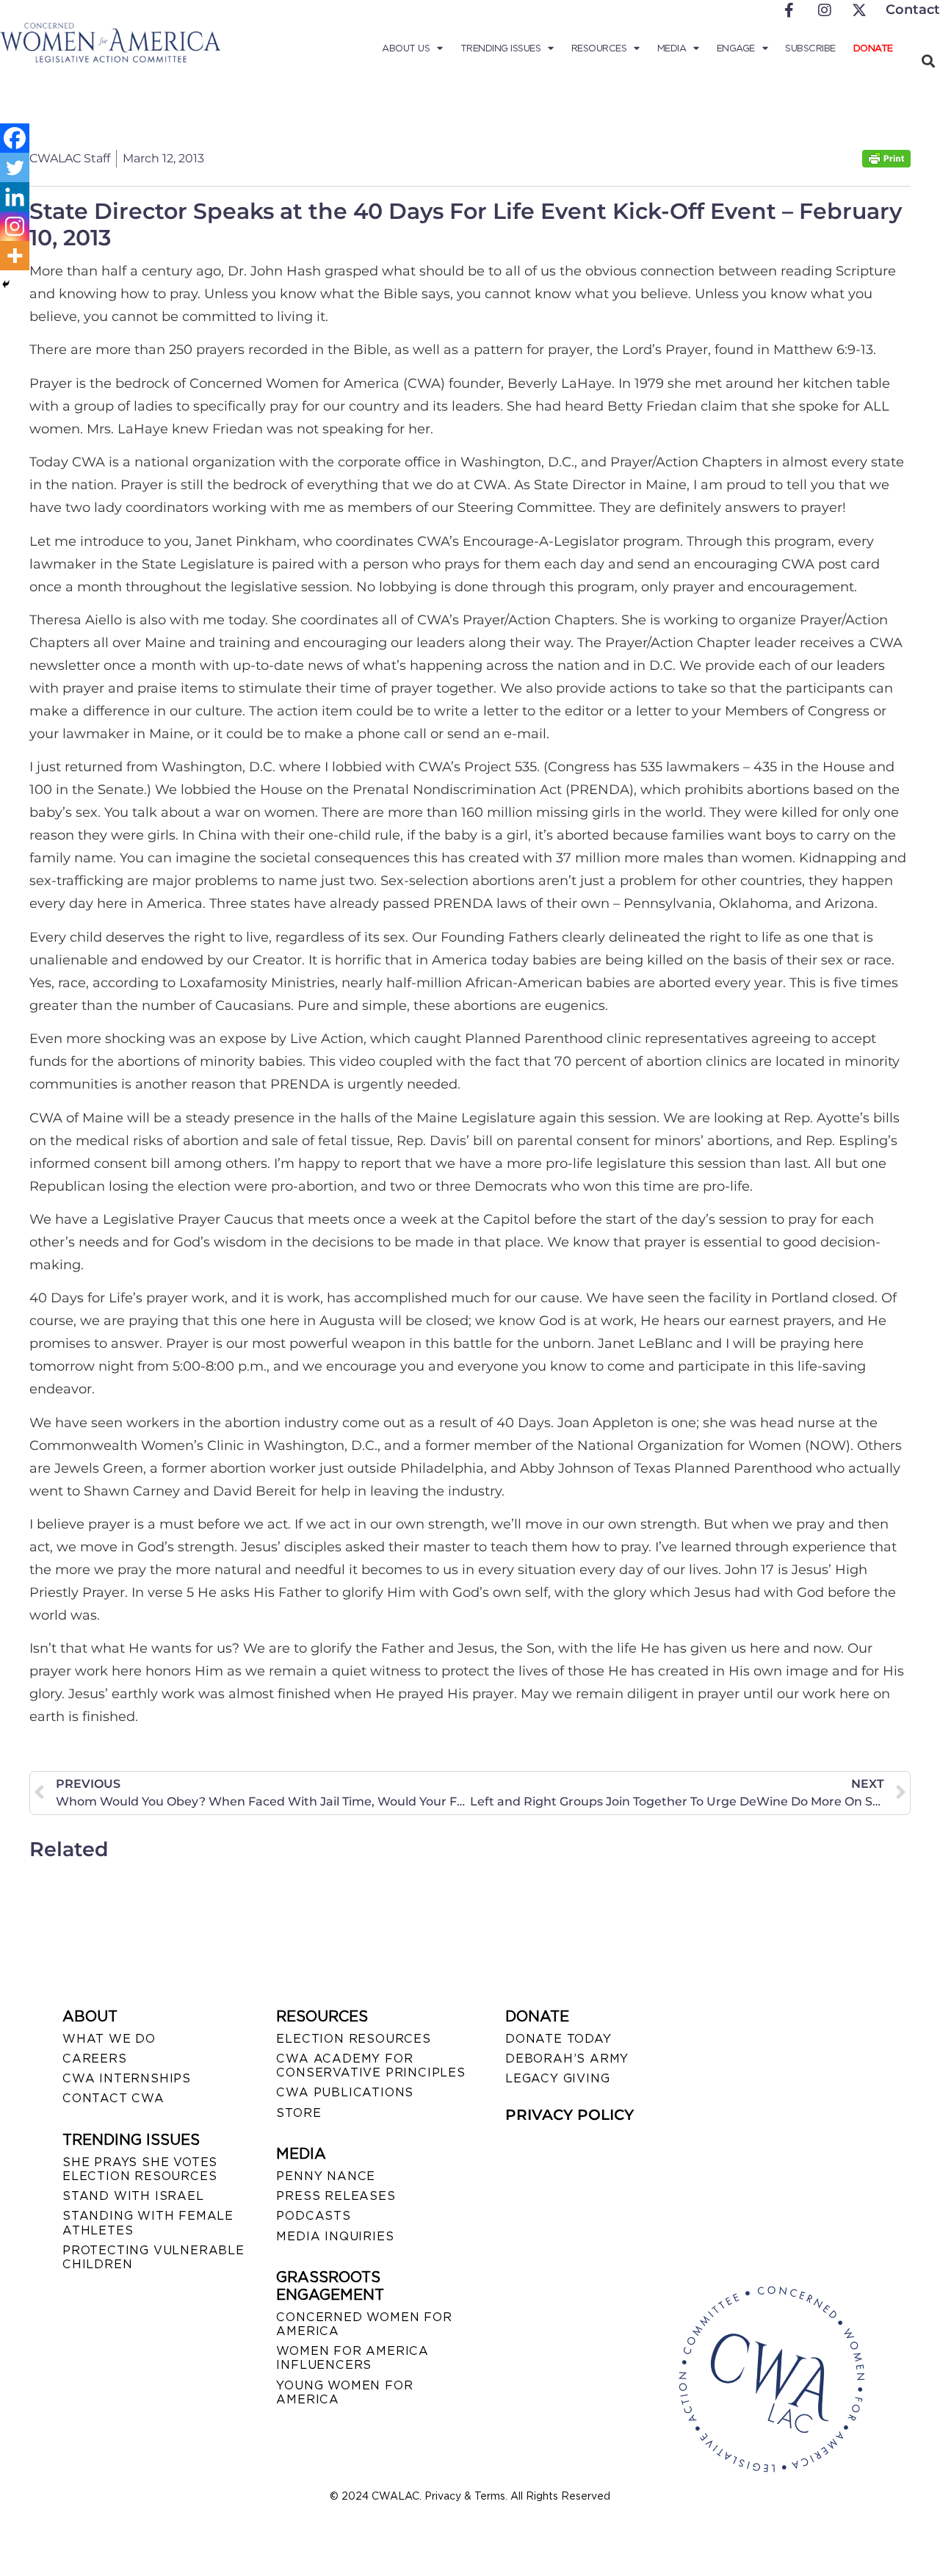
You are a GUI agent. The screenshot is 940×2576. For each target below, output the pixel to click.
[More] (15, 256)
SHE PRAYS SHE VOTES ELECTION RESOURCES (140, 2169)
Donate (873, 48)
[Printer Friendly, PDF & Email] (886, 163)
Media (672, 48)
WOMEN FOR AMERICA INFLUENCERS (352, 2358)
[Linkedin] (15, 197)
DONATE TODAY (558, 2039)
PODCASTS (313, 2216)
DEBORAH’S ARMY (567, 2059)
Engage (736, 48)
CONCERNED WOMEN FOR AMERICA (364, 2324)
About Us (406, 48)
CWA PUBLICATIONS (345, 2092)
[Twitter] (15, 167)
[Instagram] (15, 226)
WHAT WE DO (109, 2039)
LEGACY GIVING (557, 2078)
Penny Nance (326, 2176)
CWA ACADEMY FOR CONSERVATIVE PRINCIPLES (370, 2066)
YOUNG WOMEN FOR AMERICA (344, 2392)
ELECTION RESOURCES (353, 2039)
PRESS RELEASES (336, 2196)
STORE (299, 2113)
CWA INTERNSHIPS (127, 2078)
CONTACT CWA (113, 2098)
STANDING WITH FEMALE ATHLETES (148, 2223)
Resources (599, 48)
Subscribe (810, 48)
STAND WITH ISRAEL (133, 2196)
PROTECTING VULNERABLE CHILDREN (153, 2257)
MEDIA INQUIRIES (335, 2236)
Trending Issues (501, 48)
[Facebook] (15, 138)
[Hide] (6, 284)
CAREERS (95, 2059)
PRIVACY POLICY (570, 2115)
